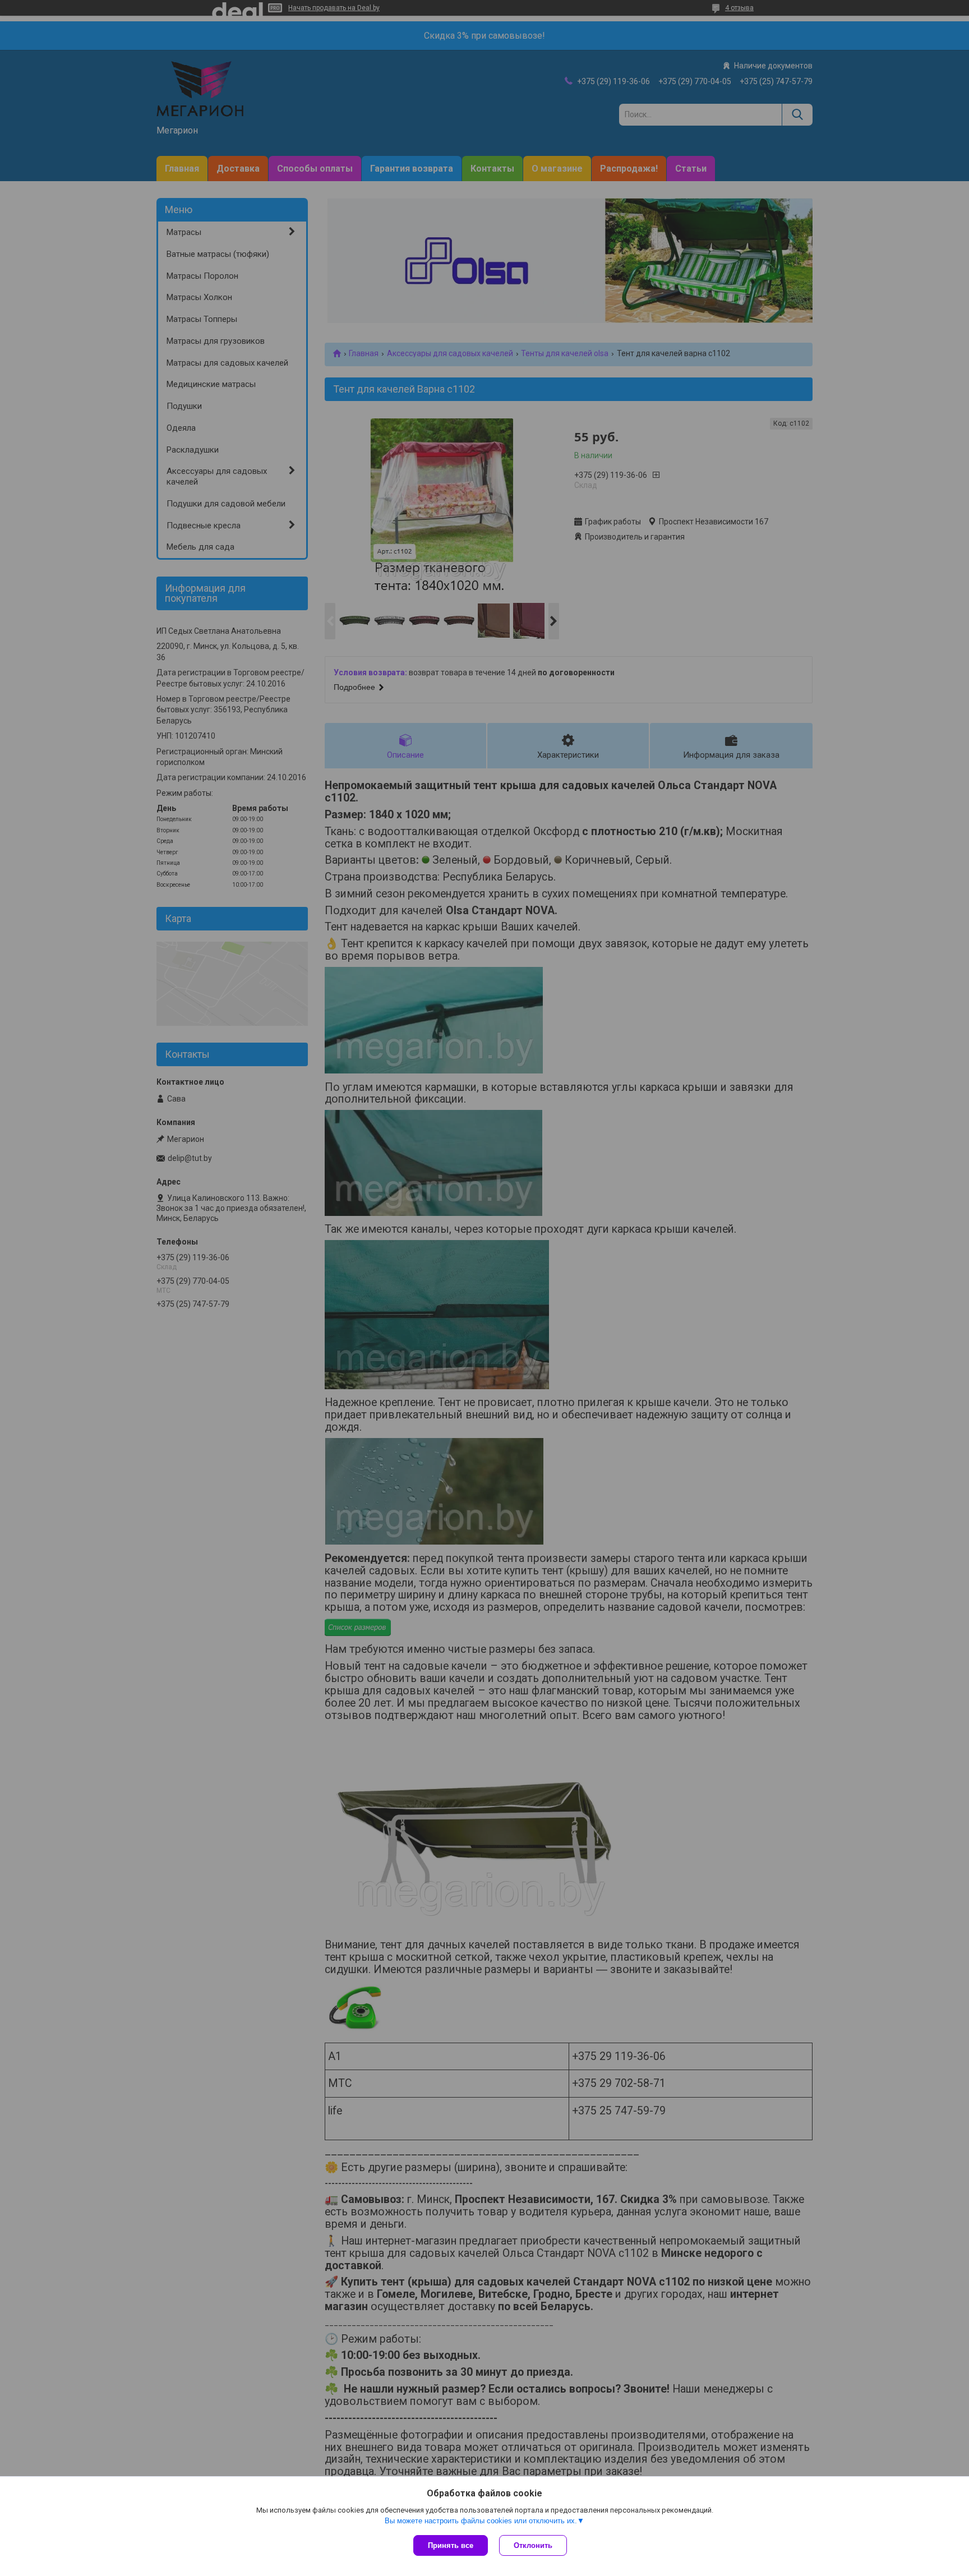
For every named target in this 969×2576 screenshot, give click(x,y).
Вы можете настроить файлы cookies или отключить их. (481, 2521)
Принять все (451, 2545)
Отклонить (533, 2545)
